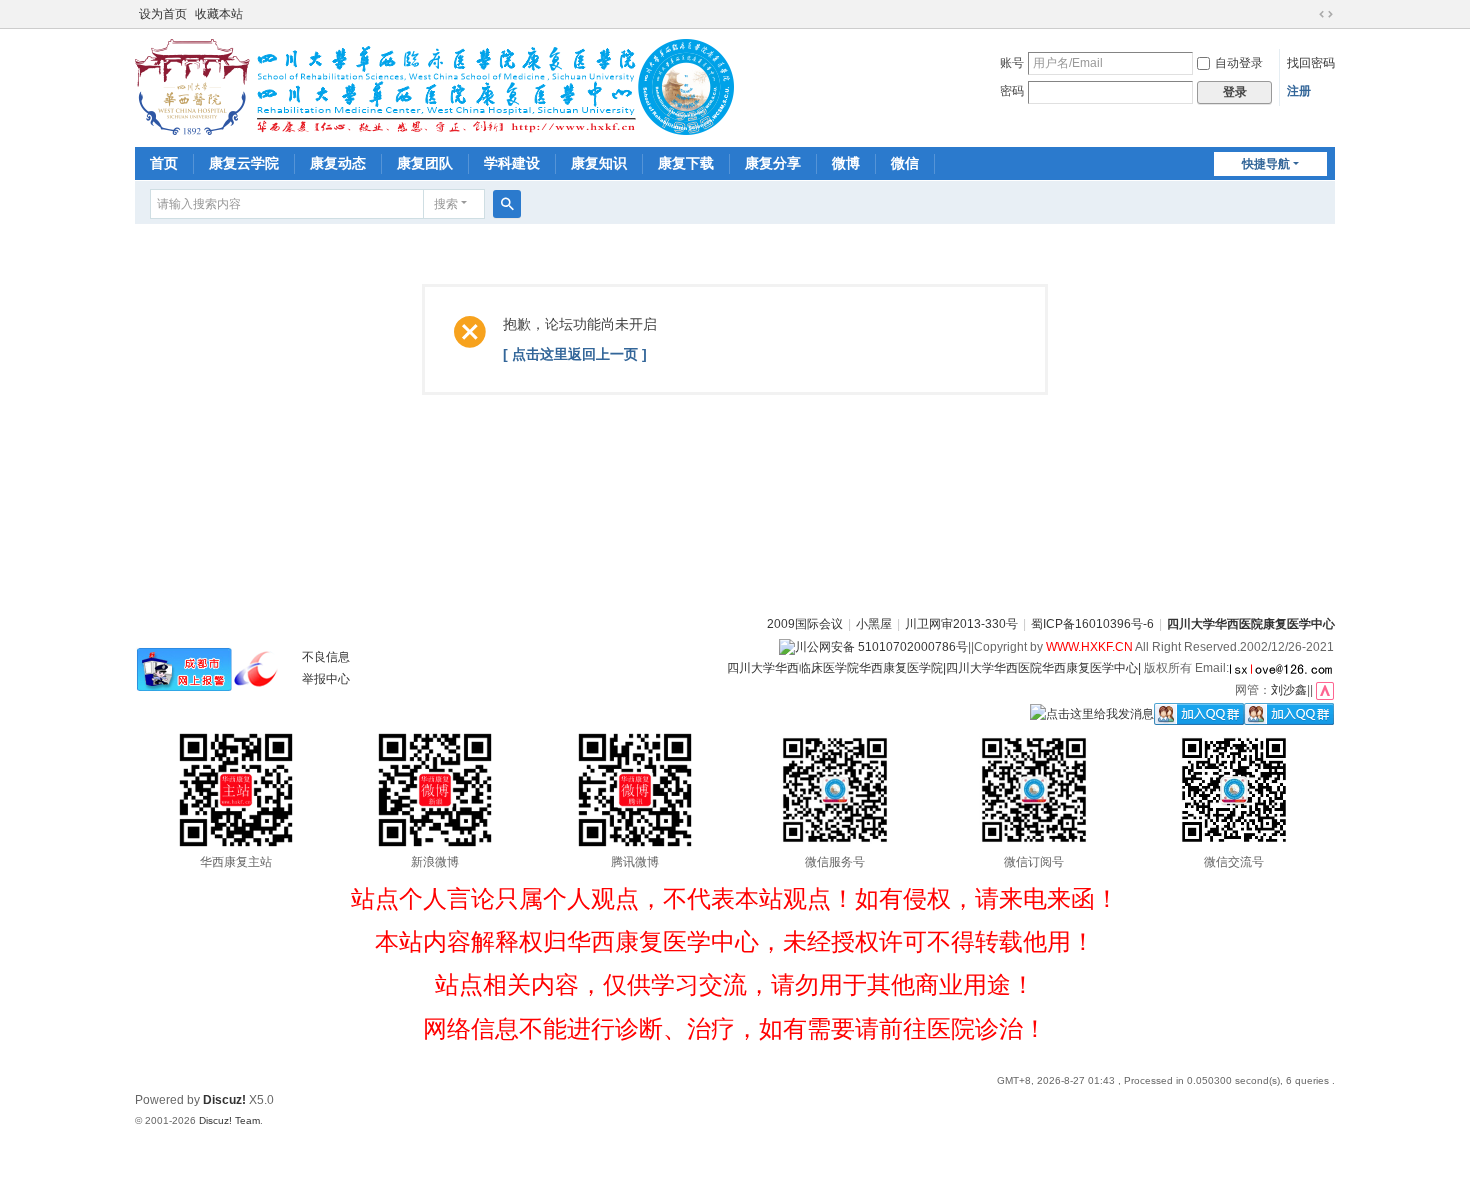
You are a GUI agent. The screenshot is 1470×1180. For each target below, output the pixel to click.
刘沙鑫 (1289, 690)
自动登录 (1239, 63)
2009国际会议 (805, 624)
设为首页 (163, 14)
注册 (1299, 91)
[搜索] (507, 204)
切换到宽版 (1326, 14)
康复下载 (686, 163)
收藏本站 (219, 14)
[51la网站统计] (1325, 690)
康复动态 (338, 163)
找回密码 (1311, 63)
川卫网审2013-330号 (961, 624)
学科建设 (512, 163)
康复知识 (599, 163)
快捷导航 (1266, 164)
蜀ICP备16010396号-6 (1092, 624)
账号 (1012, 63)
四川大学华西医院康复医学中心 (1251, 624)
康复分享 (773, 163)
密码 (1012, 91)
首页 (164, 163)
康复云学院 (244, 163)
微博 (846, 163)
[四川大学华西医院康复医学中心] (434, 86)
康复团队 (425, 163)
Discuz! (224, 1100)
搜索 (446, 204)
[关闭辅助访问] (1307, 14)
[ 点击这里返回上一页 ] (575, 354)
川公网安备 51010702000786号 (881, 647)
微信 (905, 163)
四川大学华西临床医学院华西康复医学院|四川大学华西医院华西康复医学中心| (934, 668)
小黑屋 (874, 624)
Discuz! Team (229, 1120)
